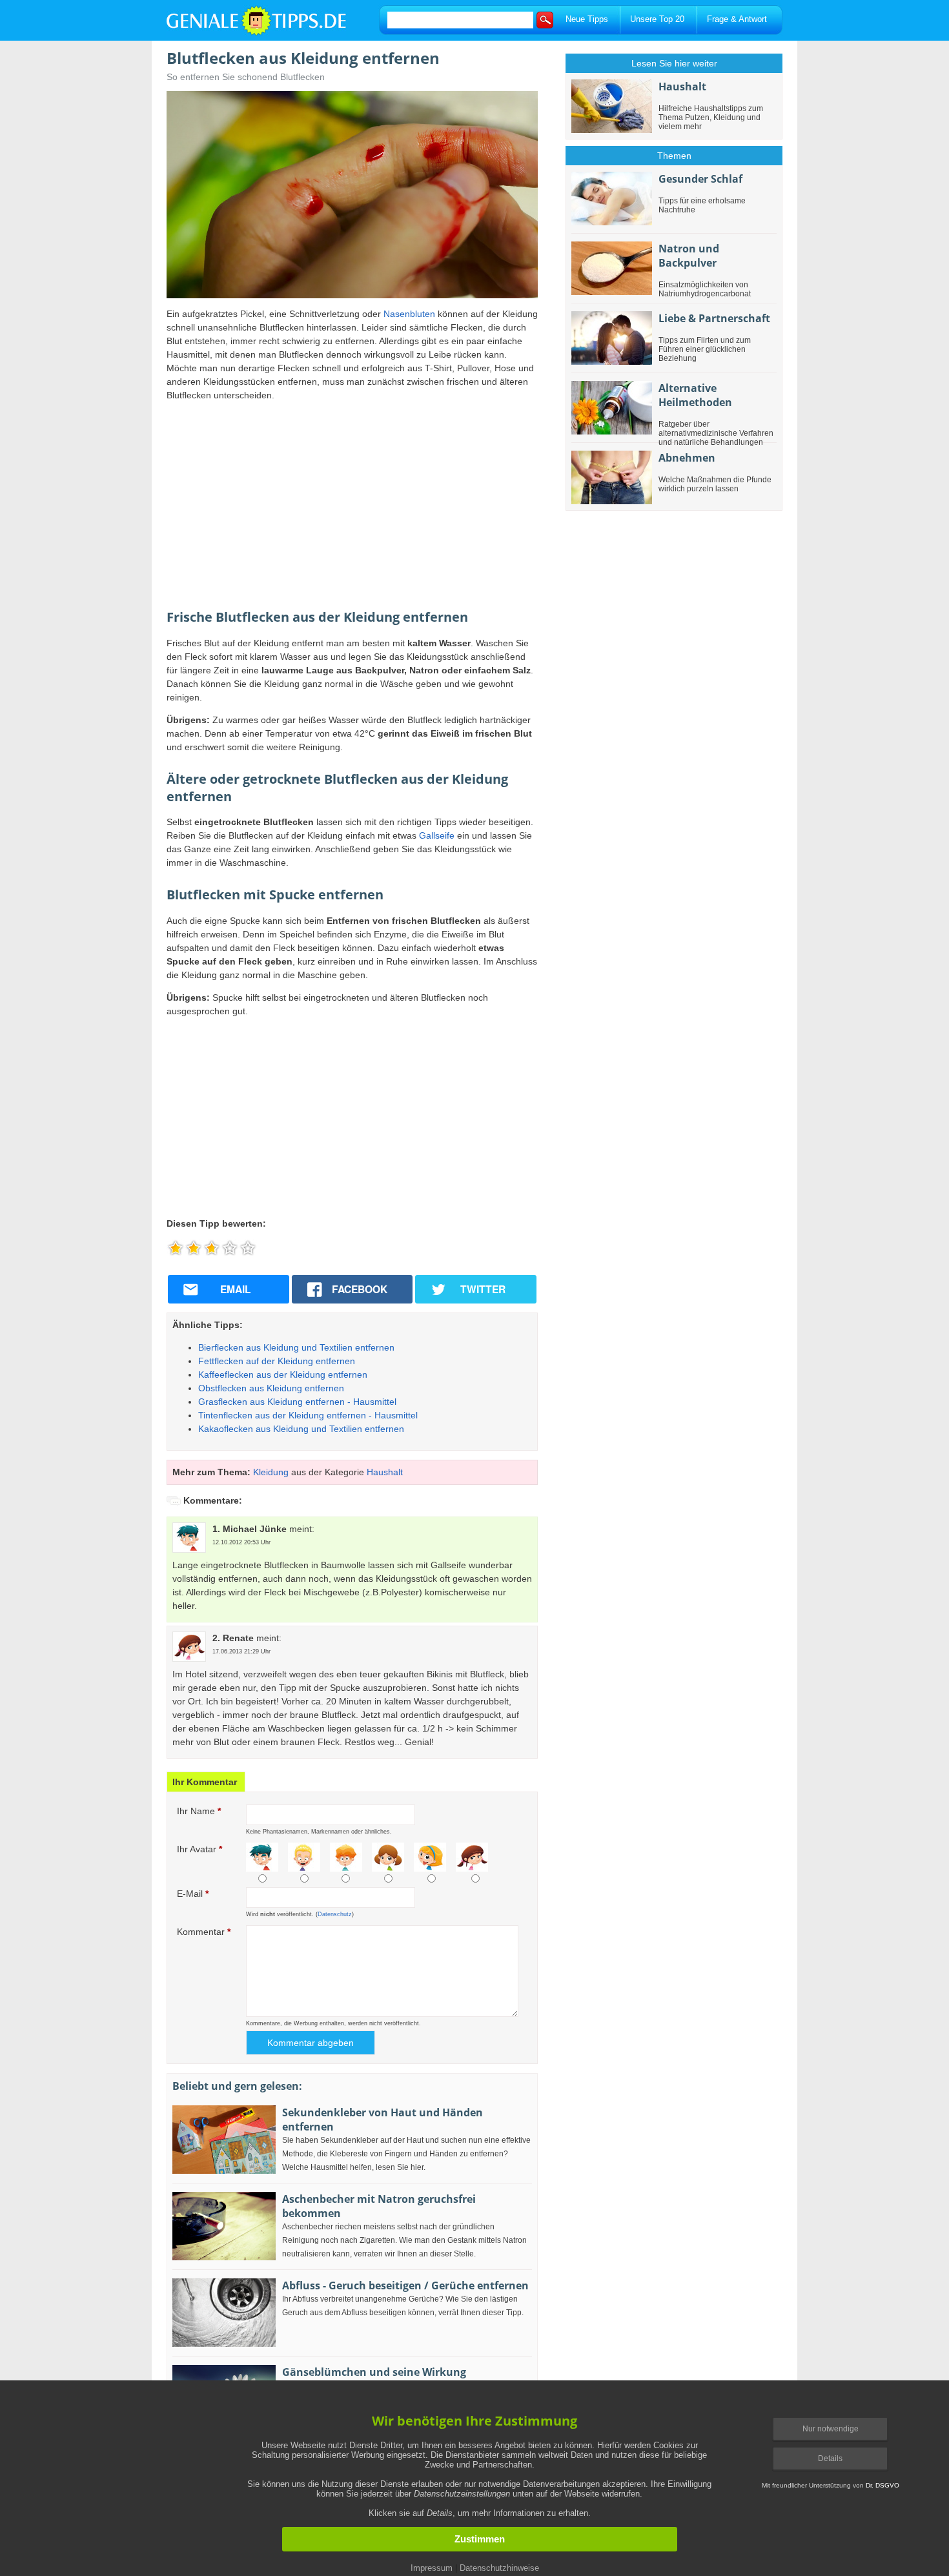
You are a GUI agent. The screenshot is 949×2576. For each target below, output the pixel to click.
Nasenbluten (409, 314)
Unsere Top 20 (657, 19)
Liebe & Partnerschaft (714, 318)
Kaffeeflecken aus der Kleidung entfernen (283, 1375)
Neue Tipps (587, 19)
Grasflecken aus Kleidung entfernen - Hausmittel (297, 1402)
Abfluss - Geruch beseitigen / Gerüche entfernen (405, 2285)
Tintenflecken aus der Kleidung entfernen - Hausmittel (308, 1415)
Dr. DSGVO (883, 2485)
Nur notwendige (831, 2429)
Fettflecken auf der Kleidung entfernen (277, 1361)
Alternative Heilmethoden (695, 395)
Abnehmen (687, 458)
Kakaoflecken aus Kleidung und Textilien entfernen (301, 1429)
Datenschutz (335, 1914)
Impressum (432, 2568)
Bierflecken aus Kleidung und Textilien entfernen (296, 1347)
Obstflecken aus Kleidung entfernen (271, 1388)
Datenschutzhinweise (499, 2568)
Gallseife (437, 835)
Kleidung (271, 1472)
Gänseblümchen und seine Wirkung (374, 2372)
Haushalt (385, 1472)
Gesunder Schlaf (700, 179)
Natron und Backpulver (689, 256)
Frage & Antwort (737, 19)
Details (830, 2458)
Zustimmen (480, 2539)
